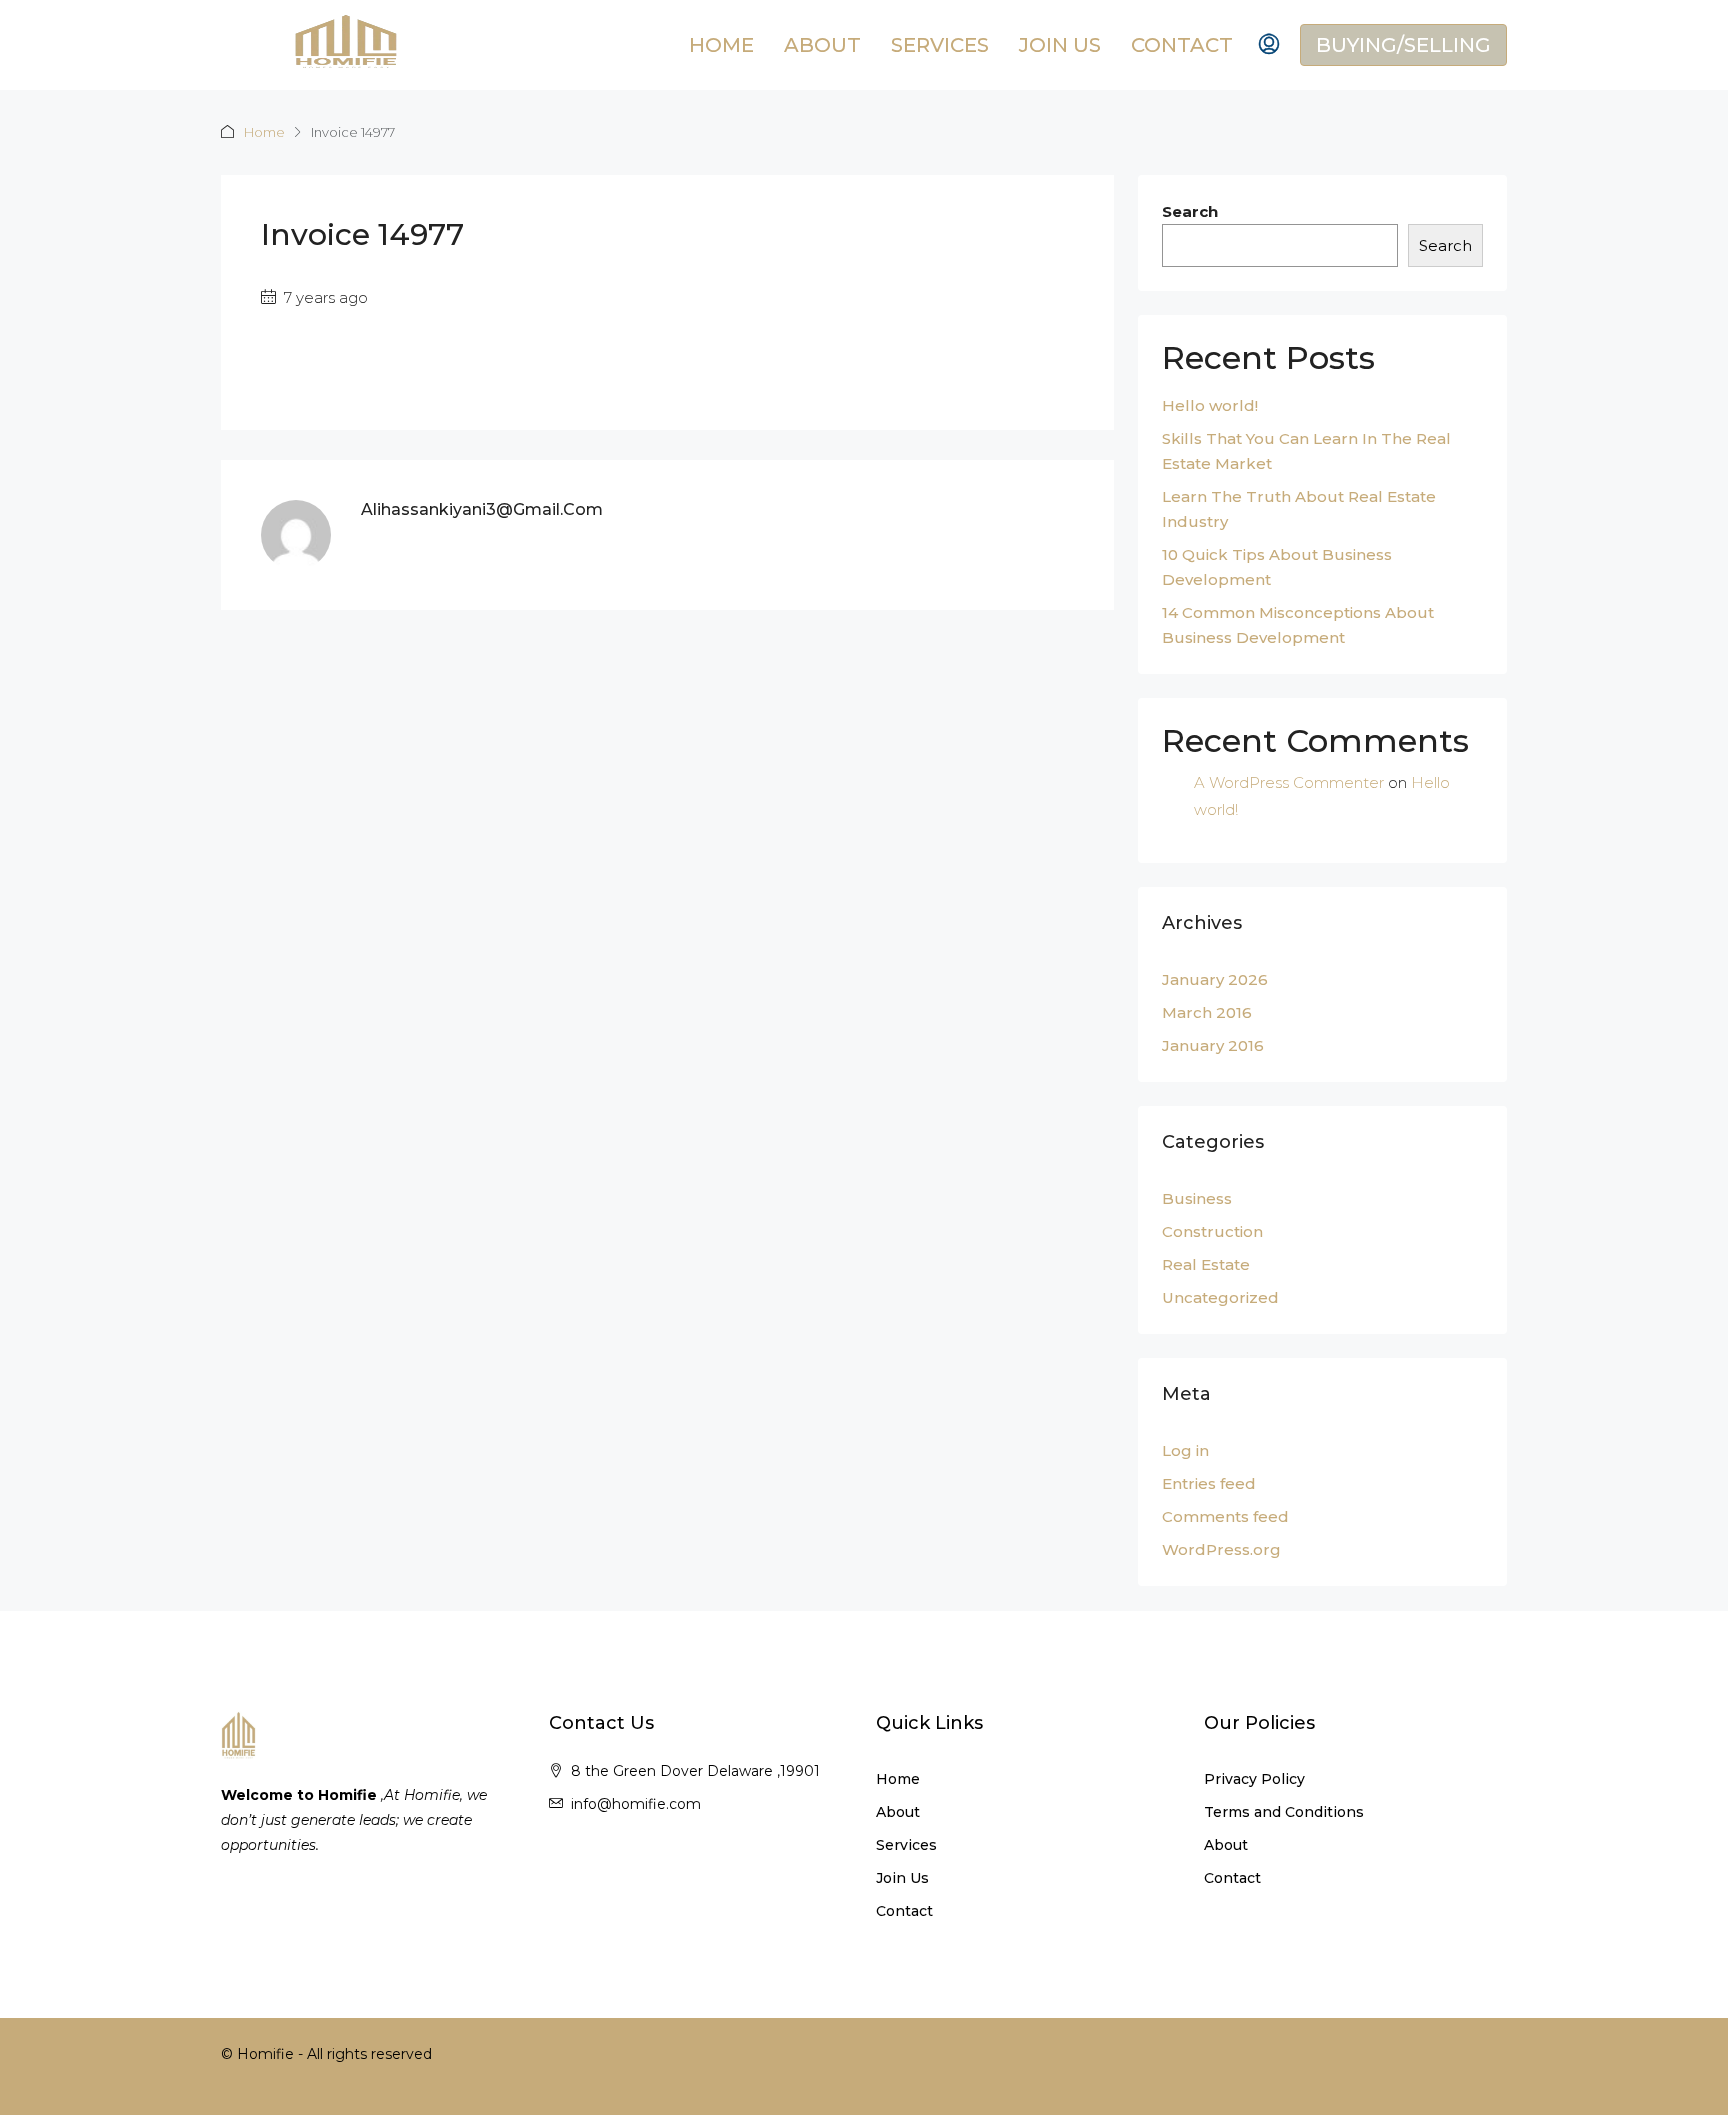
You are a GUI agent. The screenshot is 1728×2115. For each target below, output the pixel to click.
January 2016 (1213, 1045)
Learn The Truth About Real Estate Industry (1299, 509)
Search (1190, 211)
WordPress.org (1221, 1549)
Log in (1185, 1450)
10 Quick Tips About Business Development (1277, 567)
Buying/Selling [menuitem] (1403, 45)
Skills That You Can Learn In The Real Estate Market (1306, 451)
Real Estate (1206, 1264)
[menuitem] (1269, 45)
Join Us (1060, 45)
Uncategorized (1220, 1297)
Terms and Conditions (1284, 1812)
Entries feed (1209, 1483)
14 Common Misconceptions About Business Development (1298, 625)
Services (940, 45)
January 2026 (1215, 979)
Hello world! (1210, 405)
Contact (1182, 45)
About (822, 45)
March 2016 (1207, 1012)
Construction (1212, 1231)
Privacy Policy (1254, 1779)
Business (1197, 1198)
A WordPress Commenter (1289, 782)
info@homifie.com (636, 1804)
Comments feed (1225, 1516)
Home (721, 45)
